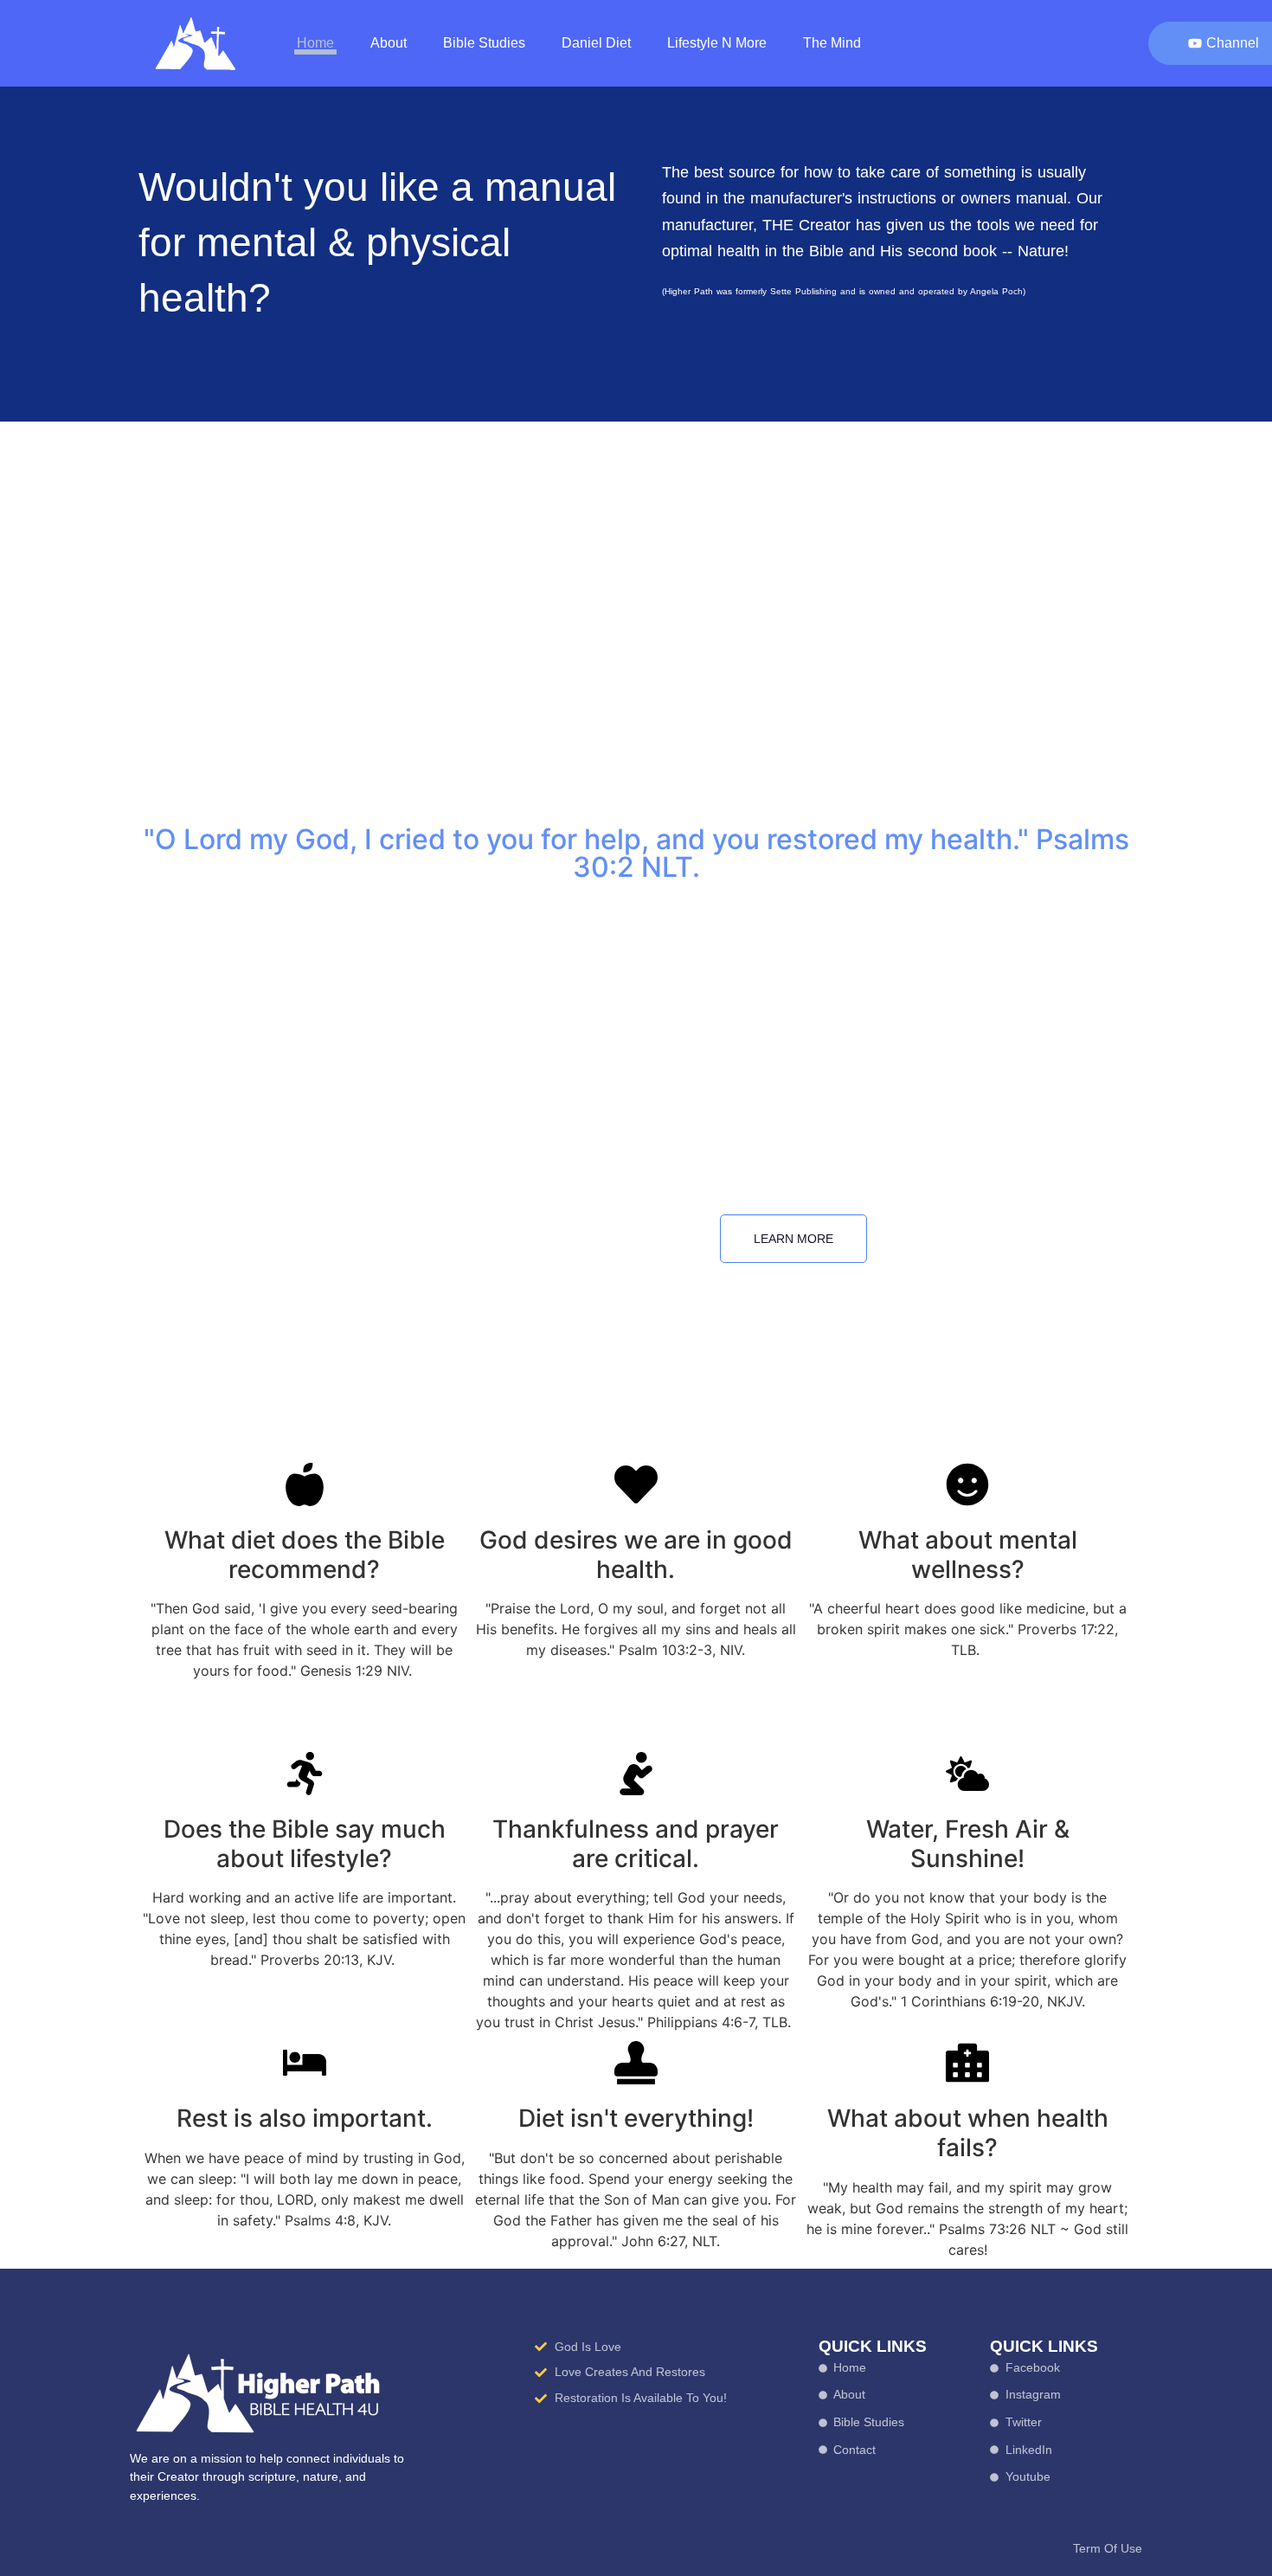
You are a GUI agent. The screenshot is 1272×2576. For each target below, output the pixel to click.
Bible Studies (484, 43)
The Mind (832, 43)
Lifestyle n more (717, 43)
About (389, 43)
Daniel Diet (596, 43)
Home (315, 43)
